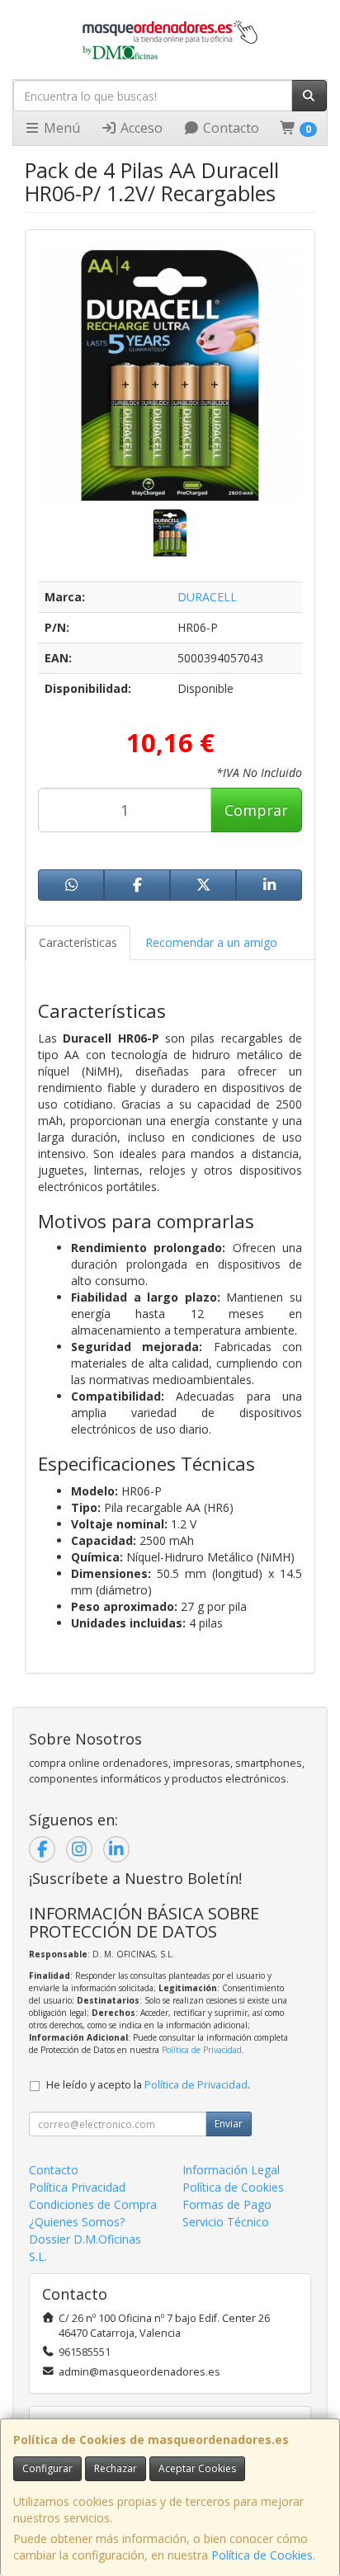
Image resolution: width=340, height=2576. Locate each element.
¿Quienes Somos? (77, 2222)
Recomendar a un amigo (211, 942)
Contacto (229, 128)
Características (78, 942)
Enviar (229, 2124)
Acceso (140, 128)
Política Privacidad (77, 2187)
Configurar (47, 2468)
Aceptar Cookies (197, 2468)
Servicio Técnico (226, 2222)
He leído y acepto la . (148, 2085)
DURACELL (207, 597)
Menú (60, 128)
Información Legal (231, 2170)
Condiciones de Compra (93, 2204)
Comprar (256, 810)
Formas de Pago (227, 2204)
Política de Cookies (262, 2555)
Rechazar (116, 2468)
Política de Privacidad (202, 2050)
